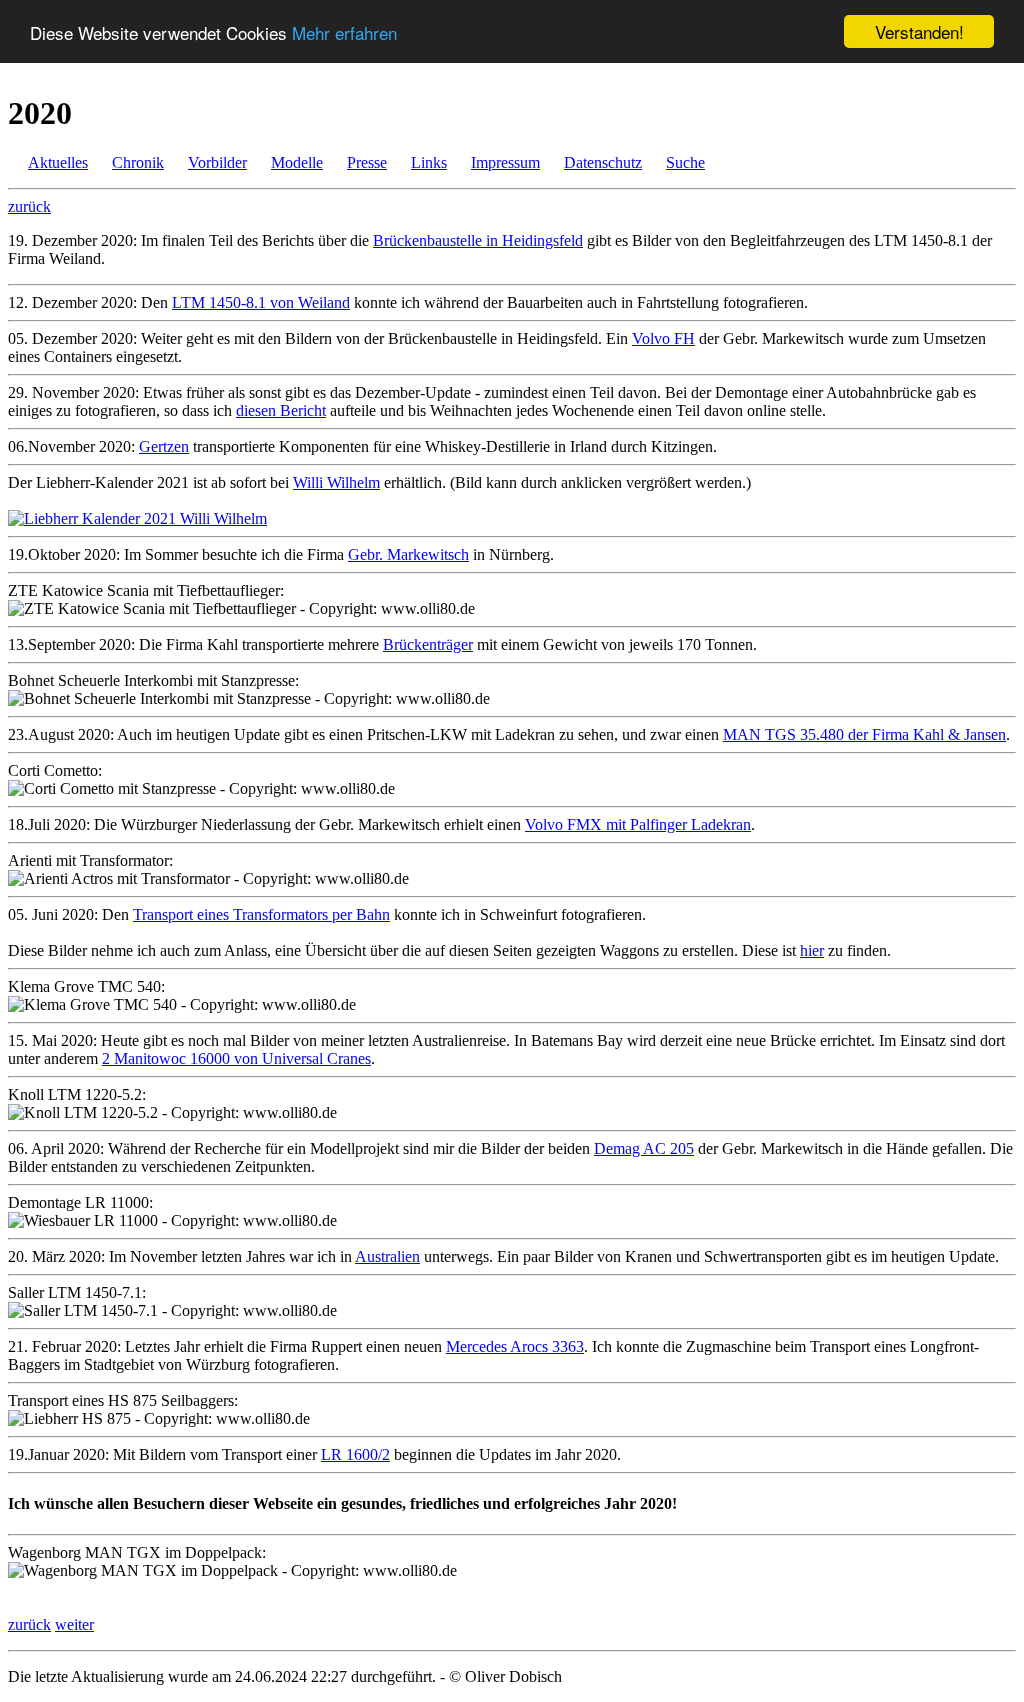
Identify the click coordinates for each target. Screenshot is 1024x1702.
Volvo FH (663, 338)
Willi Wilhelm (336, 482)
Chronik (138, 162)
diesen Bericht (281, 410)
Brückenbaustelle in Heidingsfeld (478, 240)
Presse (367, 162)
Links (429, 162)
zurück (29, 206)
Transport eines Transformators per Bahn (261, 914)
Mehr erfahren (344, 32)
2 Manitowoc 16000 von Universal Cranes (236, 1058)
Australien (387, 1256)
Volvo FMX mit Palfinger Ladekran (638, 824)
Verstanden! (919, 31)
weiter (74, 1624)
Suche (685, 162)
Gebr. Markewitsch (408, 554)
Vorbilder (217, 162)
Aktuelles (58, 162)
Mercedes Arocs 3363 (515, 1346)
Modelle (297, 162)
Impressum (505, 162)
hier (812, 950)
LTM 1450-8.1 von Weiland (261, 302)
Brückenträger (428, 644)
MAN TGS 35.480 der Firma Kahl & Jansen (864, 734)
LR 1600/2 (355, 1454)
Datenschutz (603, 162)
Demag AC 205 (644, 1148)
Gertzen (164, 446)
